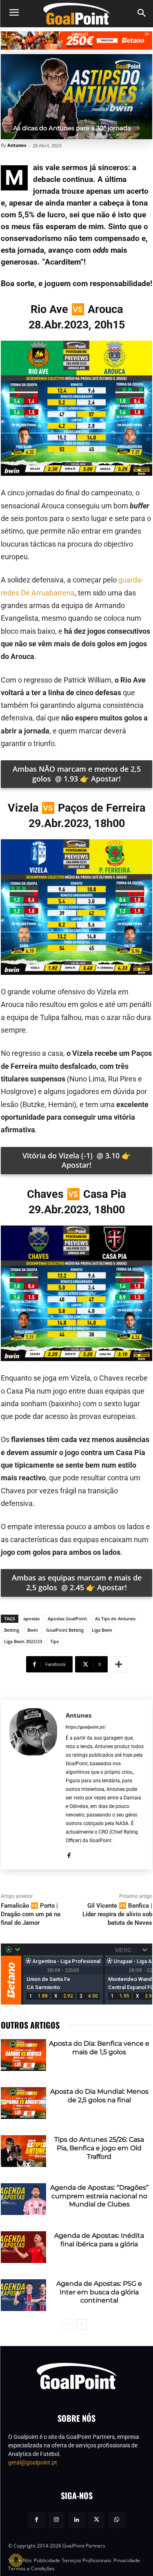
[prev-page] (69, 2324)
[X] (96, 2520)
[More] (119, 1664)
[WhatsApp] (116, 2520)
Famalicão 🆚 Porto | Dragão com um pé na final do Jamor (31, 1914)
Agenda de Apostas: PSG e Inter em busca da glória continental (99, 2292)
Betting (12, 1630)
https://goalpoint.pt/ (86, 1727)
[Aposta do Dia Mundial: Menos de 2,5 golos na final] (23, 2103)
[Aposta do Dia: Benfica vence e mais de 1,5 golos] (23, 2055)
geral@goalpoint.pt (33, 2462)
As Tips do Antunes (115, 1618)
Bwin (33, 1630)
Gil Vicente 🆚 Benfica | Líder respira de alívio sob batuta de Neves (117, 1914)
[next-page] (82, 2324)
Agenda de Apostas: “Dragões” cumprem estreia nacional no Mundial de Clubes (99, 2196)
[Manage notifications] (16, 2560)
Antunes (17, 145)
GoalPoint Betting (65, 1630)
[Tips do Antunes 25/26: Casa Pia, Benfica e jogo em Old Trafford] (23, 2151)
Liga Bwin (102, 1630)
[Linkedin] (76, 2520)
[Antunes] (33, 1785)
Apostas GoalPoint (67, 1618)
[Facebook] (69, 1854)
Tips (54, 1641)
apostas (31, 1618)
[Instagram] (57, 2520)
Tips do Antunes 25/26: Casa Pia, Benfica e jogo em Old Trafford (99, 2148)
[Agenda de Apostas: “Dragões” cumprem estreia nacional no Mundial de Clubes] (23, 2199)
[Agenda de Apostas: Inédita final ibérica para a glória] (23, 2247)
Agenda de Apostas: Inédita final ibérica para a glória (99, 2240)
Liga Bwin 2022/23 (23, 1641)
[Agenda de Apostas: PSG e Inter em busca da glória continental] (23, 2295)
